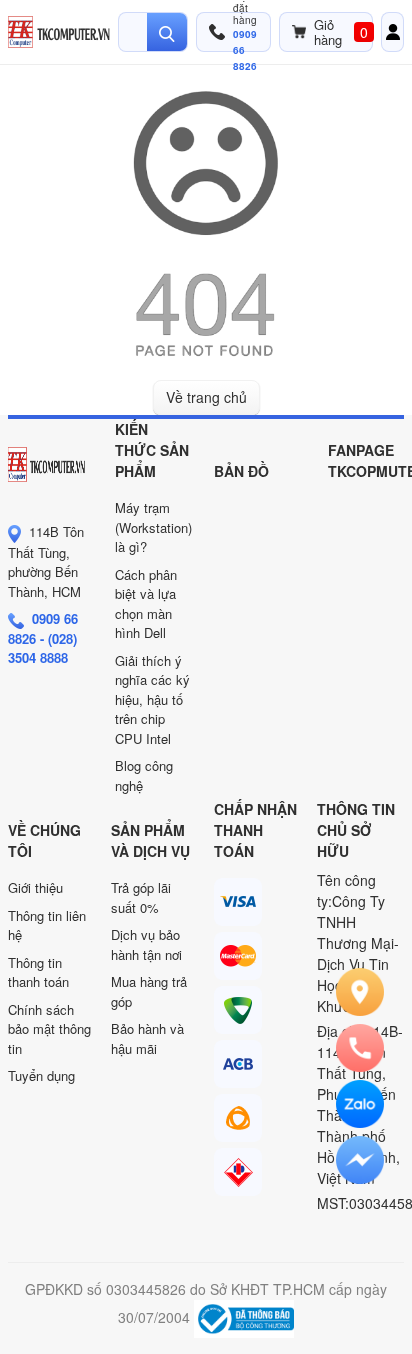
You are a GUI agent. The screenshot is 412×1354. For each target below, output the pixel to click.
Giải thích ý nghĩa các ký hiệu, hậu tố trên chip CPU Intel (152, 699)
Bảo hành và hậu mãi (147, 1038)
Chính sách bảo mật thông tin (49, 1029)
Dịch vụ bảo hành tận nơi (146, 944)
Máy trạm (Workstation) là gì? (153, 527)
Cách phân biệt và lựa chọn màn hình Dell (146, 604)
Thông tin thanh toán (38, 972)
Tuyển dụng (41, 1075)
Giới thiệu (35, 887)
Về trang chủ (206, 397)
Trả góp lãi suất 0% (141, 897)
